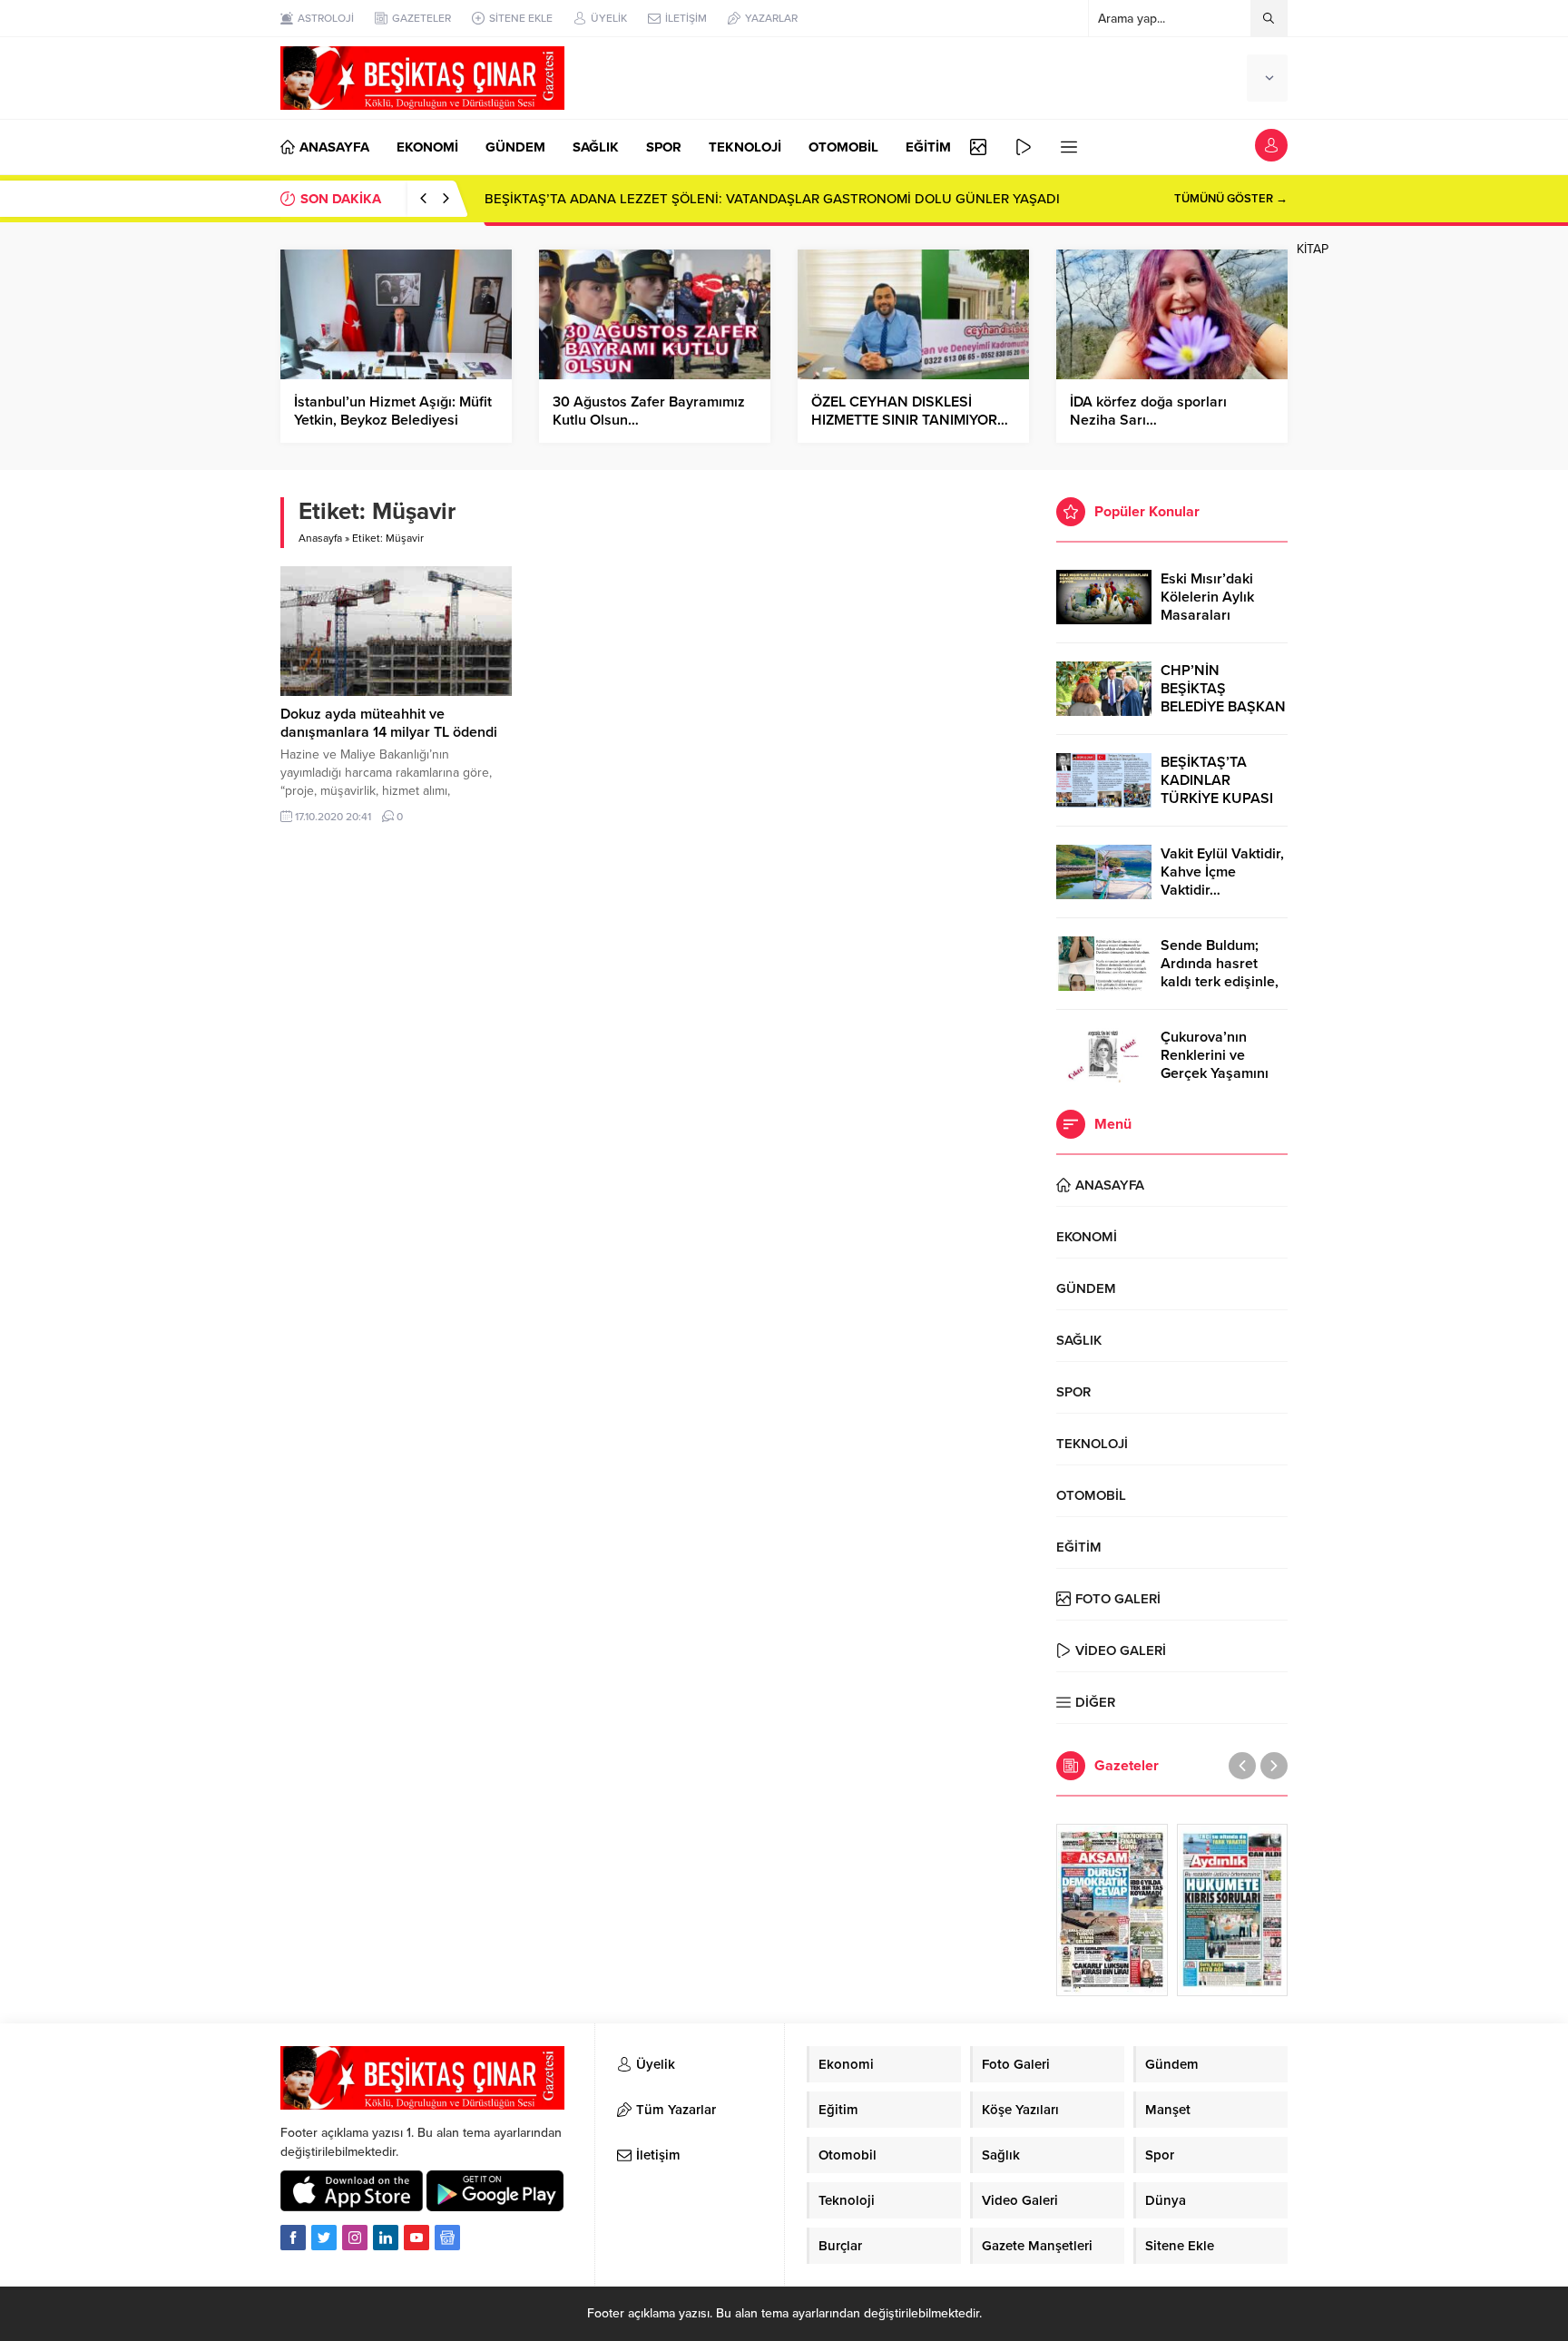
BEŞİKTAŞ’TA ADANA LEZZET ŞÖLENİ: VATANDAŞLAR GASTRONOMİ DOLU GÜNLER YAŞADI (772, 199)
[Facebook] (293, 2238)
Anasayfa (320, 538)
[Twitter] (324, 2238)
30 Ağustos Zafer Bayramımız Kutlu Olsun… (649, 411)
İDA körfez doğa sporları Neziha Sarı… (1148, 411)
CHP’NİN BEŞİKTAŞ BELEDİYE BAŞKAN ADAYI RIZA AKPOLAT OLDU (1223, 707)
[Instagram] (355, 2238)
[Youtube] (416, 2238)
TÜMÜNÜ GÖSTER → (1231, 199)
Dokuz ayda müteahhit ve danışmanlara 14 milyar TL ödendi (389, 723)
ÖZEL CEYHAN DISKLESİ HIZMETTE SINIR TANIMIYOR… (910, 411)
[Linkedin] (386, 2238)
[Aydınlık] (1233, 1910)
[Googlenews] (447, 2238)
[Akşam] (1112, 1910)
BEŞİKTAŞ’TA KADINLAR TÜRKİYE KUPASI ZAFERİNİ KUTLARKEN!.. (1217, 798)
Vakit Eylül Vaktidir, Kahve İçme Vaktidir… (1222, 872)
